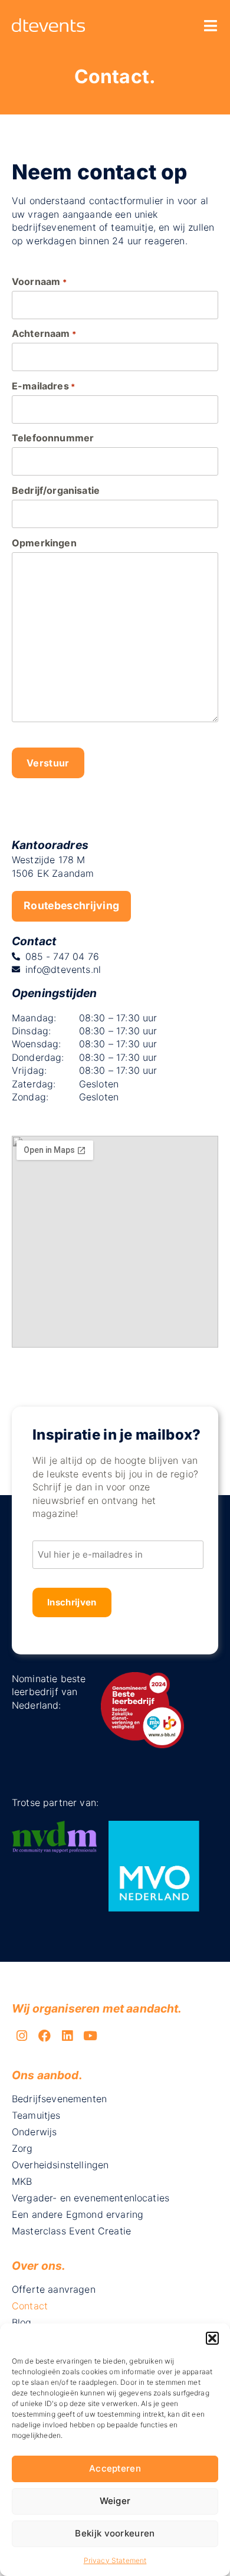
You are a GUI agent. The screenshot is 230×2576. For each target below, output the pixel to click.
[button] (212, 2338)
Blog (22, 2322)
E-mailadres (43, 386)
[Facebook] (45, 2036)
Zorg (22, 2148)
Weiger (115, 2501)
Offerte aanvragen (54, 2289)
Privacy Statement (115, 2560)
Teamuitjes (36, 2115)
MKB (22, 2181)
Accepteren (115, 2468)
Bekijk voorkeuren (115, 2533)
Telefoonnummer (53, 438)
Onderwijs (34, 2132)
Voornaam (39, 281)
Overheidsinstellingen (60, 2165)
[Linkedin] (68, 2036)
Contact (30, 2306)
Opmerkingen (44, 543)
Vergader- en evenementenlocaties (91, 2198)
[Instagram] (22, 2036)
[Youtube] (90, 2036)
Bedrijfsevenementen (59, 2099)
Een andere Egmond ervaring (78, 2214)
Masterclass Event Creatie (71, 2231)
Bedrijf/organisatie (56, 490)
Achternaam (44, 333)
